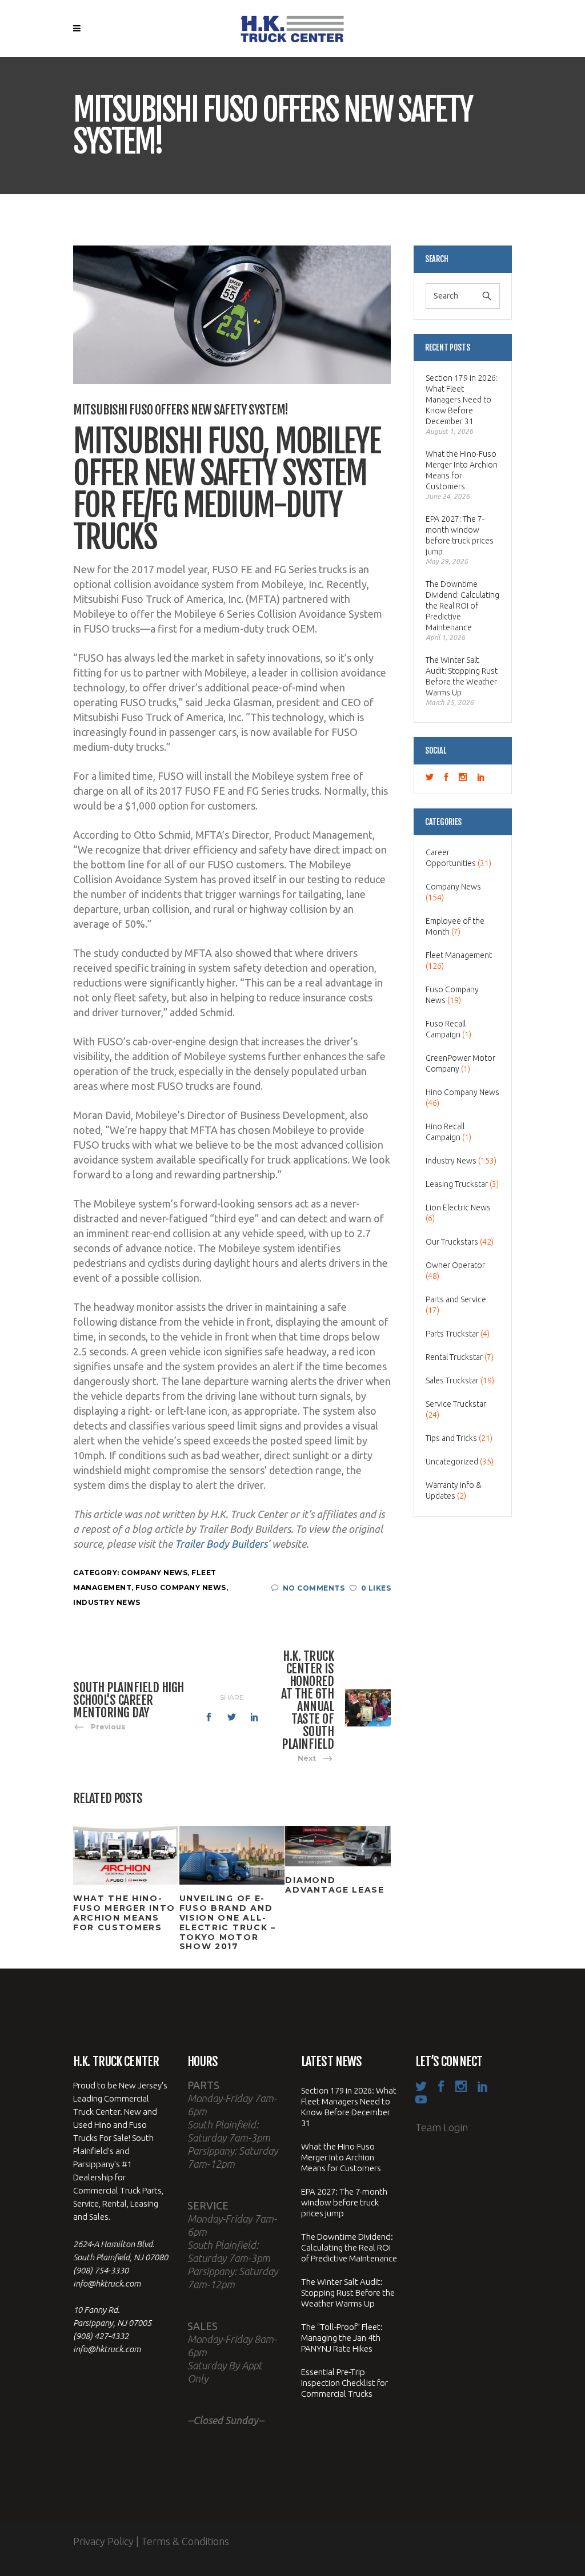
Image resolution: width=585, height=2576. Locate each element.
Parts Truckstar (452, 1334)
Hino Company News (462, 1092)
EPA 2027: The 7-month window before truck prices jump (460, 535)
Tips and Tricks (451, 1438)
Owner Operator (455, 1265)
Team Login (442, 2127)
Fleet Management (459, 955)
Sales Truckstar (452, 1380)
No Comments (314, 1588)
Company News (154, 1573)
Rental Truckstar (454, 1357)
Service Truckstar (456, 1404)
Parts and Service (456, 1299)
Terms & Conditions (185, 2541)
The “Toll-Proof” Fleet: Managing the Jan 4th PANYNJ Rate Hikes (342, 2338)
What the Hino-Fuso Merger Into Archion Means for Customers (462, 470)
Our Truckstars (452, 1242)
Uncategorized (452, 1462)
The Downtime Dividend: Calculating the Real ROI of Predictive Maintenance (462, 606)
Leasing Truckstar (457, 1184)
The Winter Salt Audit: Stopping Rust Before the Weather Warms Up (462, 676)
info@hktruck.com (107, 2283)
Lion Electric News (458, 1207)
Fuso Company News (181, 1587)
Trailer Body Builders (221, 1544)
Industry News (107, 1602)
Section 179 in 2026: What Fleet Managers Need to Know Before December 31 (462, 400)
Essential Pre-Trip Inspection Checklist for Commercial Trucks (344, 2383)
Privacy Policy (103, 2541)
